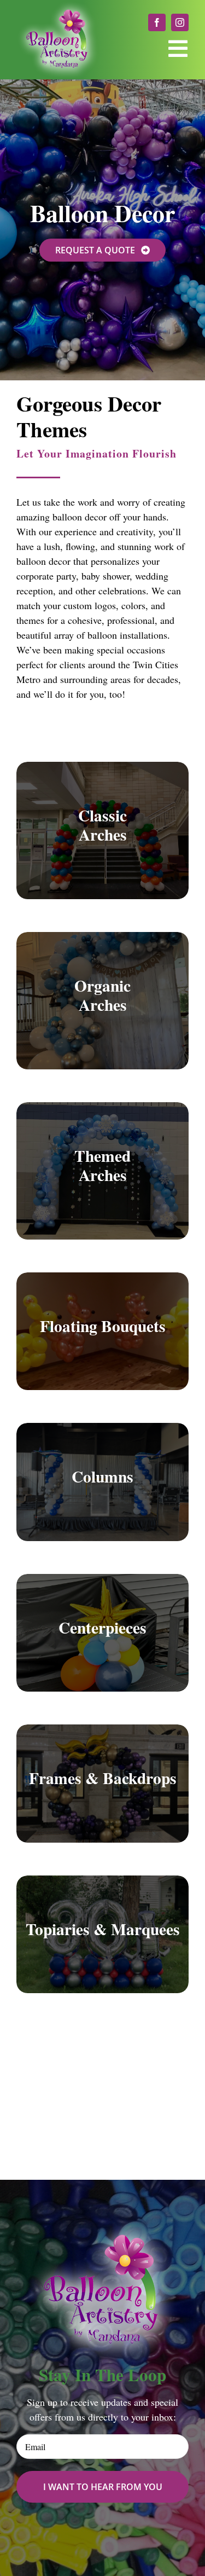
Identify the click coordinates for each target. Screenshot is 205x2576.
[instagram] (180, 22)
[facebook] (157, 22)
